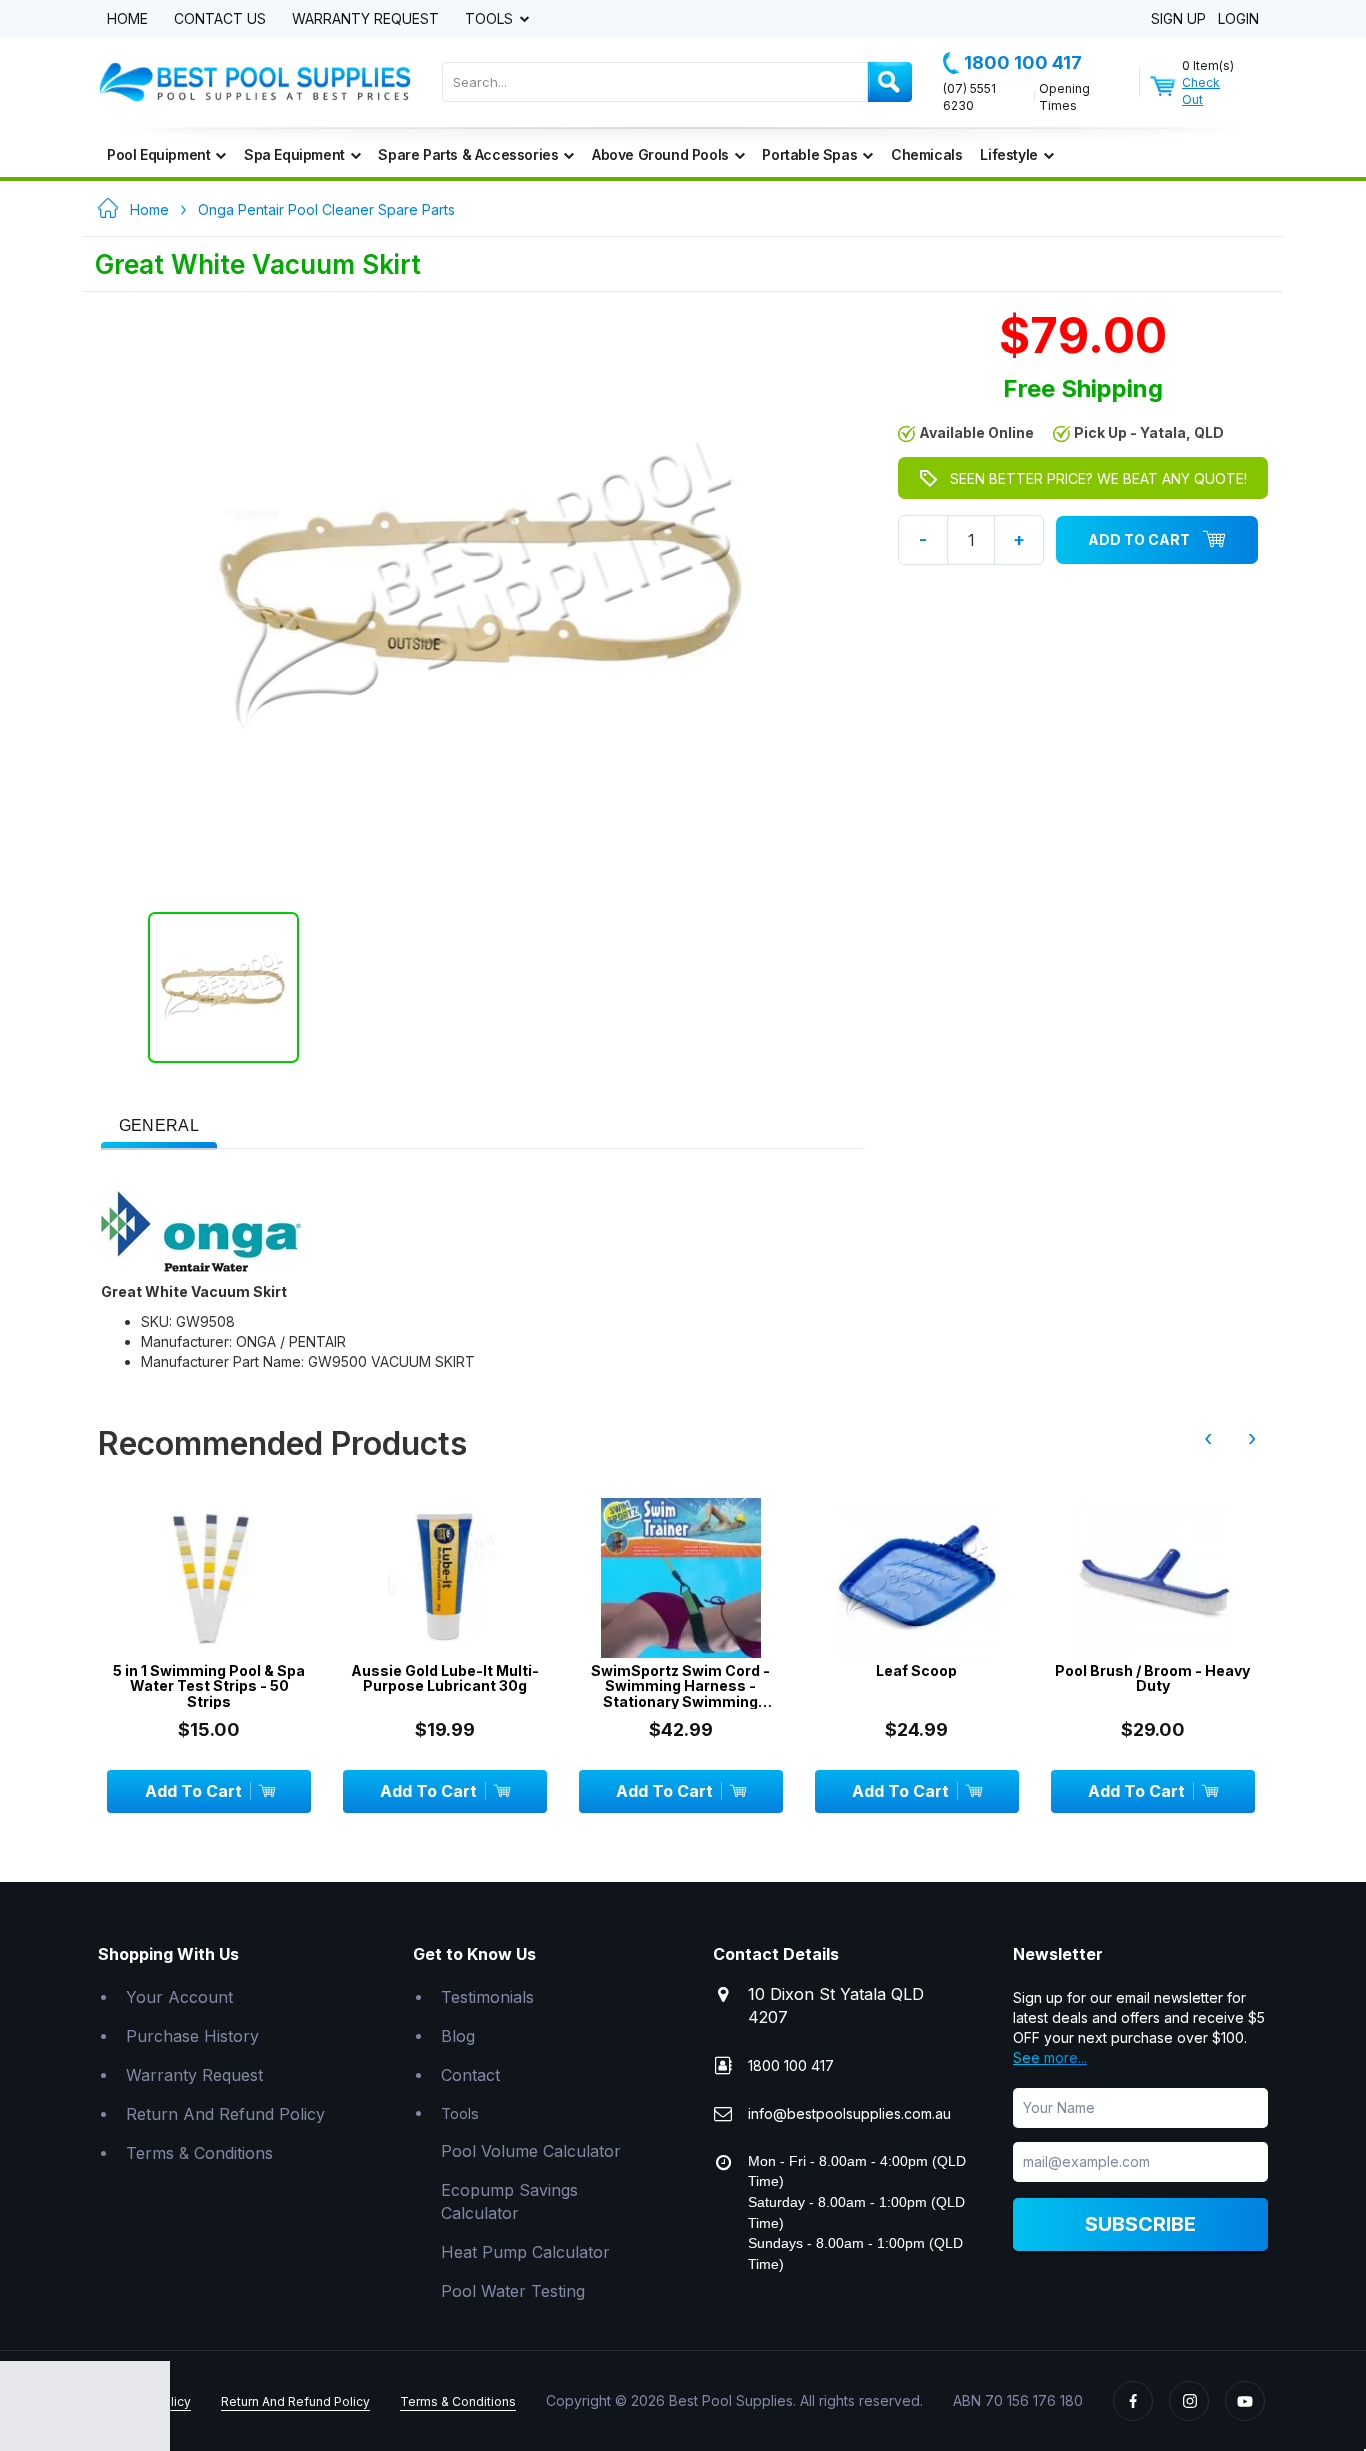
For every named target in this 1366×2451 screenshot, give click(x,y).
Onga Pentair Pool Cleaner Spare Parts (326, 209)
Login (1238, 19)
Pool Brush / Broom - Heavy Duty (1152, 1678)
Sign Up (1178, 19)
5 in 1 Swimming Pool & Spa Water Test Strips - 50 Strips (209, 1686)
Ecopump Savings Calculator (509, 2201)
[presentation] (159, 1126)
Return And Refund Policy (225, 2114)
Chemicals (926, 154)
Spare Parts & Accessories (468, 154)
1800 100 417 (1023, 62)
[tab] (159, 1124)
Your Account (179, 1997)
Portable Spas (809, 154)
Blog (458, 2036)
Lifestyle (1008, 154)
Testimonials (487, 1997)
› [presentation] (1252, 1438)
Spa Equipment (294, 154)
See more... (1050, 2057)
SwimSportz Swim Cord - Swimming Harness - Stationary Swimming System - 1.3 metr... (680, 1686)
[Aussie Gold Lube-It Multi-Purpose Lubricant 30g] (445, 1578)
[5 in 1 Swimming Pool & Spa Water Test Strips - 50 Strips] (209, 1578)
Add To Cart (1139, 539)
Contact (470, 2075)
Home (127, 19)
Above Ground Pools (660, 154)
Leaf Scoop (916, 1670)
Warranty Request (365, 19)
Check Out (1201, 91)
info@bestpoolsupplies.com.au (849, 2113)
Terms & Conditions (199, 2153)
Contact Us (220, 19)
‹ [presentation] (1208, 1438)
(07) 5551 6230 (969, 97)
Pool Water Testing (513, 2291)
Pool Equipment (158, 154)
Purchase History (192, 2036)
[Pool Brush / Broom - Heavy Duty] (1153, 1578)
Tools (491, 19)
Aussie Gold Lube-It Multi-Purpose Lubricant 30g (445, 1678)
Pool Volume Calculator (531, 2151)
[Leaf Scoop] (917, 1578)
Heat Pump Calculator (525, 2252)
